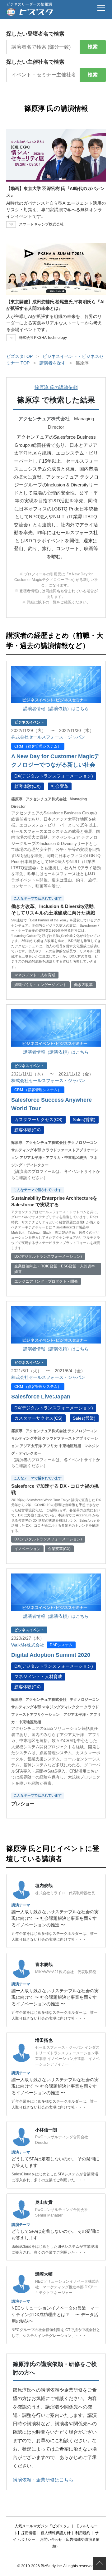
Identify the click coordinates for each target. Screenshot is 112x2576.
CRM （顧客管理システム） (38, 746)
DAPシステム (61, 1645)
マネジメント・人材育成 (38, 1676)
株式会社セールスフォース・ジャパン (48, 737)
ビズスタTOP (19, 356)
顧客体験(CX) (28, 786)
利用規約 (83, 2533)
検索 (93, 47)
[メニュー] (101, 8)
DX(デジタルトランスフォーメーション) (54, 776)
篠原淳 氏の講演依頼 (56, 387)
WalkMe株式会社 (28, 1645)
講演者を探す (53, 363)
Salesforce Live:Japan (41, 1397)
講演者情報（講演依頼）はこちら (56, 709)
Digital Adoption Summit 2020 (51, 1655)
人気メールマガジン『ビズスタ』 (43, 2526)
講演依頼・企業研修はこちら (43, 2480)
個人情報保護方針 (56, 2533)
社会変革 (60, 786)
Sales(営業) (84, 1120)
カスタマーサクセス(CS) (38, 1120)
